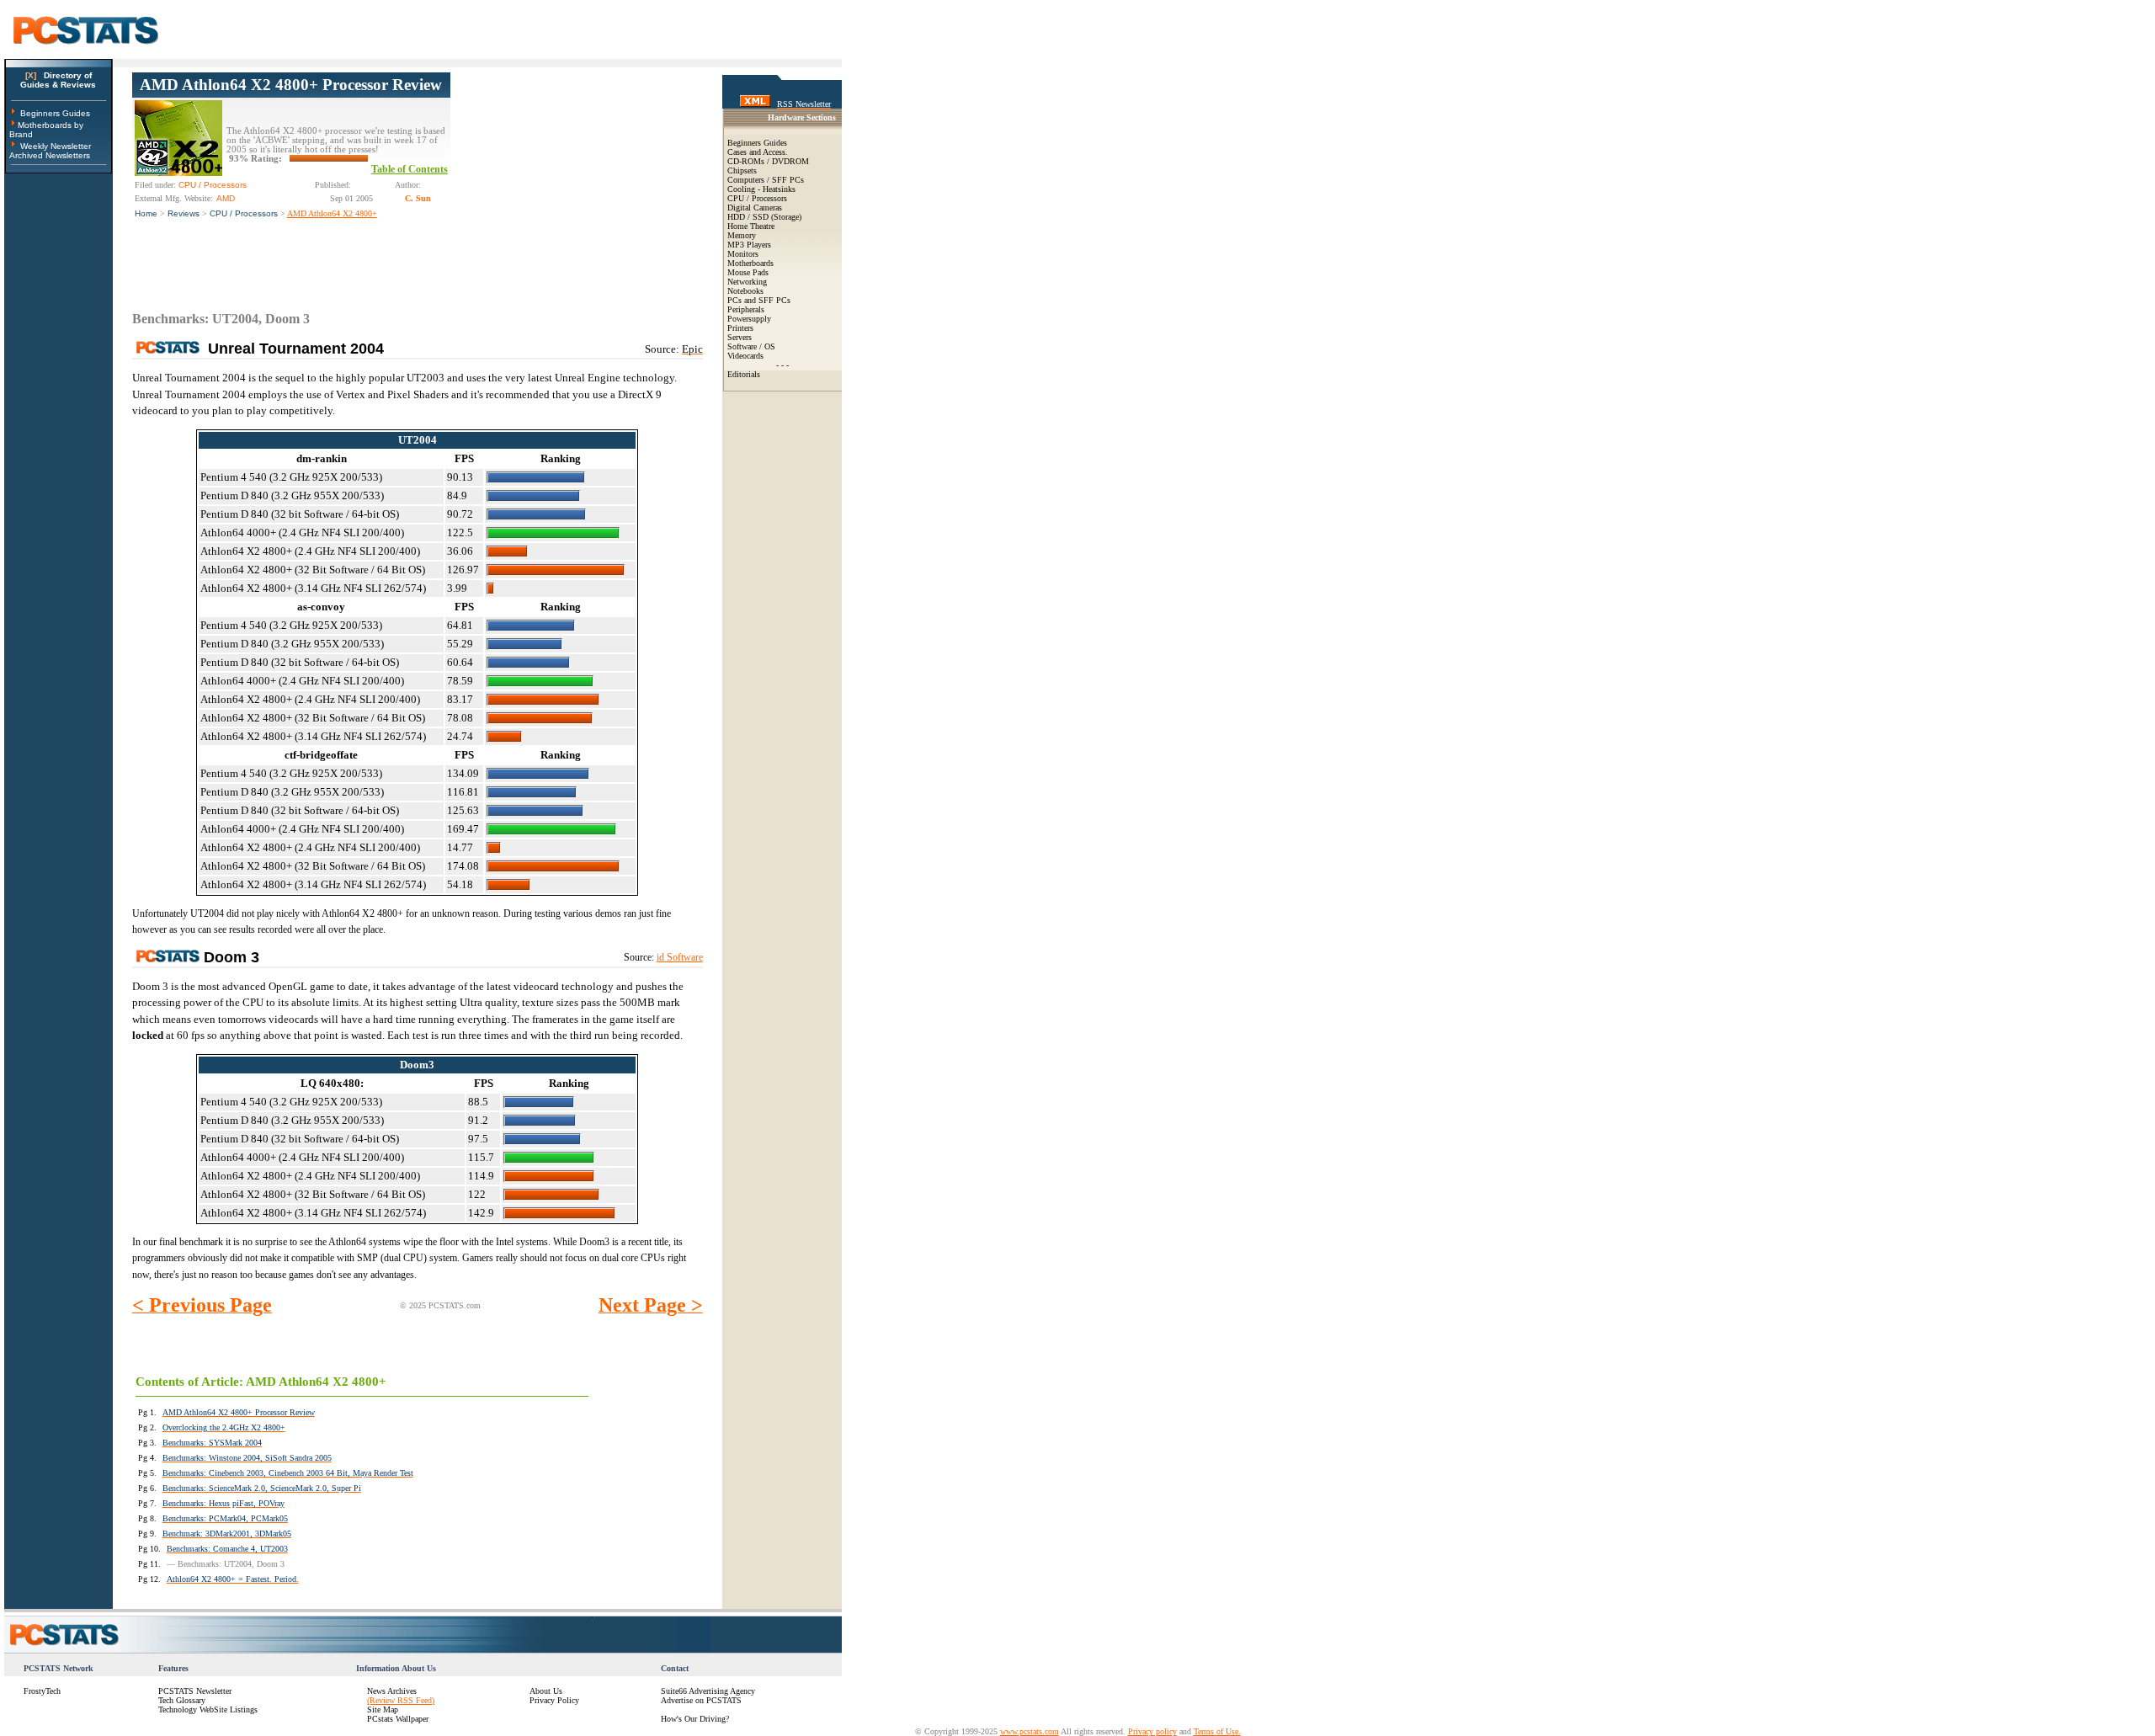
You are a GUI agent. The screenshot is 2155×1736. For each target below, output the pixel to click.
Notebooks (745, 291)
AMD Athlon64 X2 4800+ (332, 213)
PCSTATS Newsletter (195, 1691)
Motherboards (750, 263)
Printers (740, 328)
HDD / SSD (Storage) (764, 217)
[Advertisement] (577, 178)
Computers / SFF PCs (766, 180)
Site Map (383, 1709)
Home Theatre (751, 226)
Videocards (745, 356)
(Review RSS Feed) (401, 1700)
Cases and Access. (758, 152)
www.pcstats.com (1030, 1731)
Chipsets (742, 170)
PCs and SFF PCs (759, 300)
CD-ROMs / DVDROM (768, 161)
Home (146, 213)
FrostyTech (42, 1691)
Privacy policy (1152, 1731)
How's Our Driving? (695, 1719)
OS (770, 346)
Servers (740, 337)
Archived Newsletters (50, 155)
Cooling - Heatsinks (761, 189)
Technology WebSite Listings (208, 1709)
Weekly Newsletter (56, 146)
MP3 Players (749, 245)
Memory (742, 235)
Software (742, 346)
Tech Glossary (182, 1700)
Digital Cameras (755, 208)
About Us (546, 1691)
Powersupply (749, 319)
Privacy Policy (554, 1700)
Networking (747, 282)
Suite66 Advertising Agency (708, 1691)
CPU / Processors (244, 213)
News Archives (392, 1691)
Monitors (743, 254)
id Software (680, 957)
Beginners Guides (55, 113)
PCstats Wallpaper (398, 1719)
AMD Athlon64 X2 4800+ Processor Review (291, 85)
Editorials (744, 374)
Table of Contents (410, 169)
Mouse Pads (748, 272)
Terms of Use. (1217, 1731)
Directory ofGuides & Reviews (58, 80)
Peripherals (746, 309)
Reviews (184, 213)
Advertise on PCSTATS (701, 1700)
